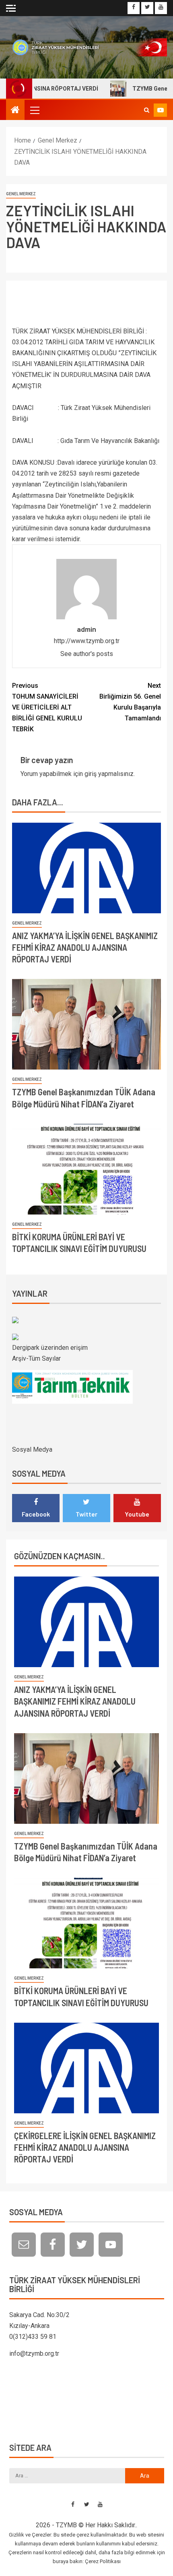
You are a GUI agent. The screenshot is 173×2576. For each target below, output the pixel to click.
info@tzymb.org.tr (34, 2354)
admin (86, 629)
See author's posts (87, 654)
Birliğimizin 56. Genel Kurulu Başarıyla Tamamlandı (130, 702)
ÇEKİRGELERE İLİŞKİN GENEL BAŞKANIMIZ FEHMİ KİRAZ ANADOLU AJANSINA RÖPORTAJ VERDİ (85, 2147)
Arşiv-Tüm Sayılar (36, 1358)
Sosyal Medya (32, 1449)
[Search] (147, 110)
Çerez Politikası (103, 2561)
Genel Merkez (21, 194)
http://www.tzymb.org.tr (87, 641)
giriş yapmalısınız (109, 774)
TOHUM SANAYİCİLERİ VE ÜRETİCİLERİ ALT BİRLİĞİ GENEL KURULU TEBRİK (47, 708)
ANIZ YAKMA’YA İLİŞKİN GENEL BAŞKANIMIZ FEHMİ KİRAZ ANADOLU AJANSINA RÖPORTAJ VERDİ (85, 947)
